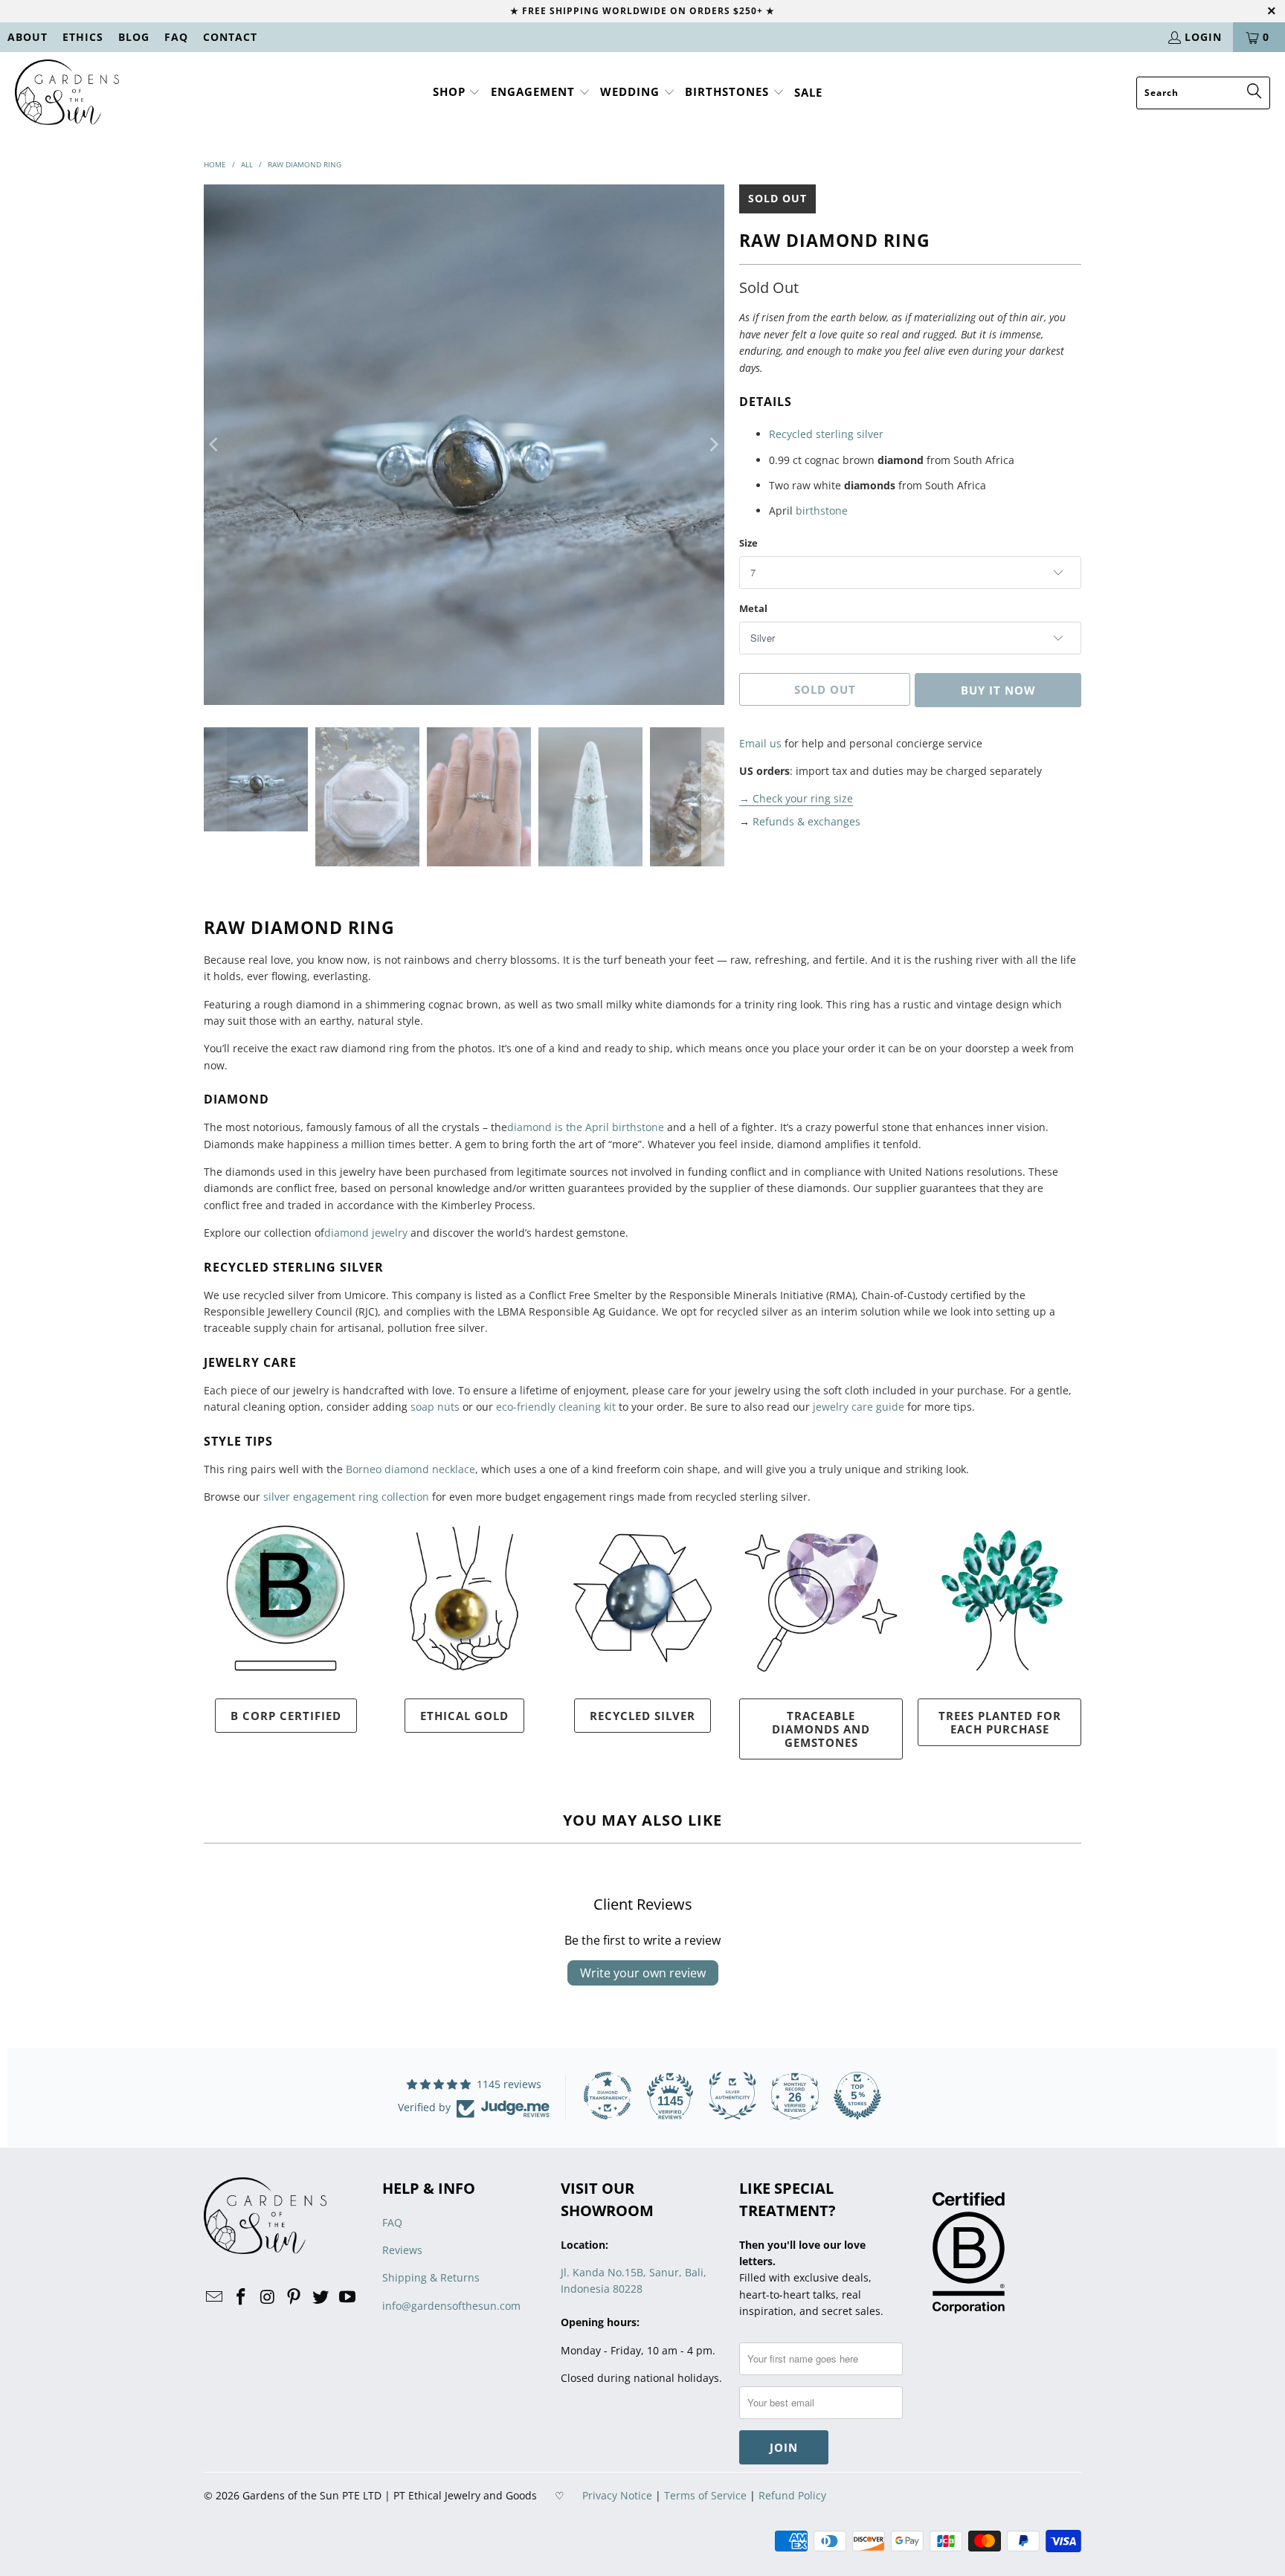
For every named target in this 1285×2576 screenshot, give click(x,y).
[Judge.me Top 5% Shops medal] (857, 2096)
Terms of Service (705, 2495)
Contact (230, 37)
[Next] (713, 445)
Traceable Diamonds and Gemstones (821, 1729)
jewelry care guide (857, 1407)
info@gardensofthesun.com (451, 2306)
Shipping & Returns (431, 2277)
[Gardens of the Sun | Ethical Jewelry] (67, 93)
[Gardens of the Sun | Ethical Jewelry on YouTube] (347, 2297)
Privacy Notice (617, 2495)
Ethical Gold (464, 1716)
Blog (134, 37)
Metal (753, 608)
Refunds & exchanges (806, 821)
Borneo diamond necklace (410, 1469)
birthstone (822, 511)
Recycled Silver (642, 1716)
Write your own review (643, 1973)
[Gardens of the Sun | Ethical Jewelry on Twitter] (321, 2297)
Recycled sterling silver (826, 434)
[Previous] (215, 445)
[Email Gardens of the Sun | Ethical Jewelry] (215, 2297)
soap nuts (435, 1407)
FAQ (176, 37)
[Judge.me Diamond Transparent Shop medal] (608, 2096)
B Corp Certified (286, 1716)
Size (748, 543)
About (28, 37)
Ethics (83, 37)
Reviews (402, 2250)
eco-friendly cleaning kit (556, 1407)
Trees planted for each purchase (1000, 1722)
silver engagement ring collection (346, 1497)
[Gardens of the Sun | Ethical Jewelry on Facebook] (242, 2297)
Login (1203, 37)
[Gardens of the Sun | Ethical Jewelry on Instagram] (268, 2297)
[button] (457, 93)
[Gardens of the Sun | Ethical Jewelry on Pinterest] (294, 2297)
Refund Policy (792, 2495)
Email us (760, 743)
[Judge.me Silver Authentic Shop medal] (732, 2096)
